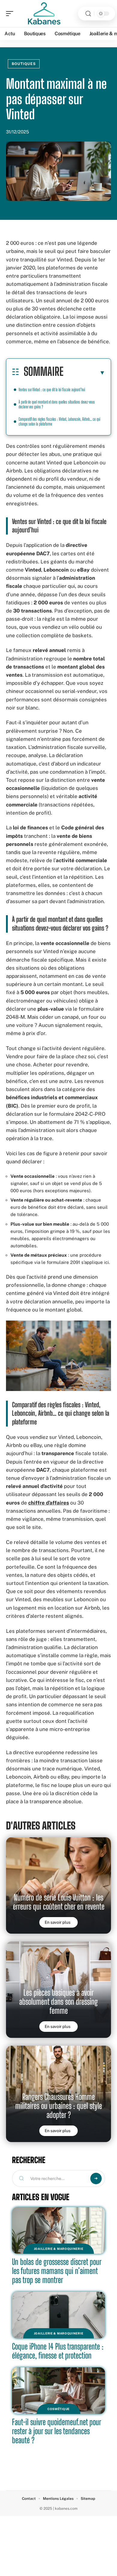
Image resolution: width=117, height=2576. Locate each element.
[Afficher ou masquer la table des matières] (84, 373)
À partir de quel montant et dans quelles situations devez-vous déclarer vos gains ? (57, 404)
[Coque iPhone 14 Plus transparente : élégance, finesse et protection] (58, 2315)
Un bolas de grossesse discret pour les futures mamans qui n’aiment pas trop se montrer (57, 2271)
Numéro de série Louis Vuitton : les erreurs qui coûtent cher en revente (59, 1902)
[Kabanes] (43, 14)
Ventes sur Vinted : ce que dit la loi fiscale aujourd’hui (52, 390)
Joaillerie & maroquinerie (59, 2249)
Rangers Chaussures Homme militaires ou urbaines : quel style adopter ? (59, 2106)
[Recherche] (88, 14)
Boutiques (24, 64)
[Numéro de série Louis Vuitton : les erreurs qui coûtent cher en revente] (58, 1885)
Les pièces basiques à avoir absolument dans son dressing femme (58, 2002)
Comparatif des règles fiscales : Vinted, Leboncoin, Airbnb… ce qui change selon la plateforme (59, 421)
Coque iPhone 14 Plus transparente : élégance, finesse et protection (58, 2351)
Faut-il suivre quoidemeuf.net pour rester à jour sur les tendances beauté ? (57, 2431)
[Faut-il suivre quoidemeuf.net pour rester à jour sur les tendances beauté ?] (58, 2391)
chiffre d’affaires (49, 1503)
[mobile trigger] (11, 14)
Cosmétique (58, 2409)
